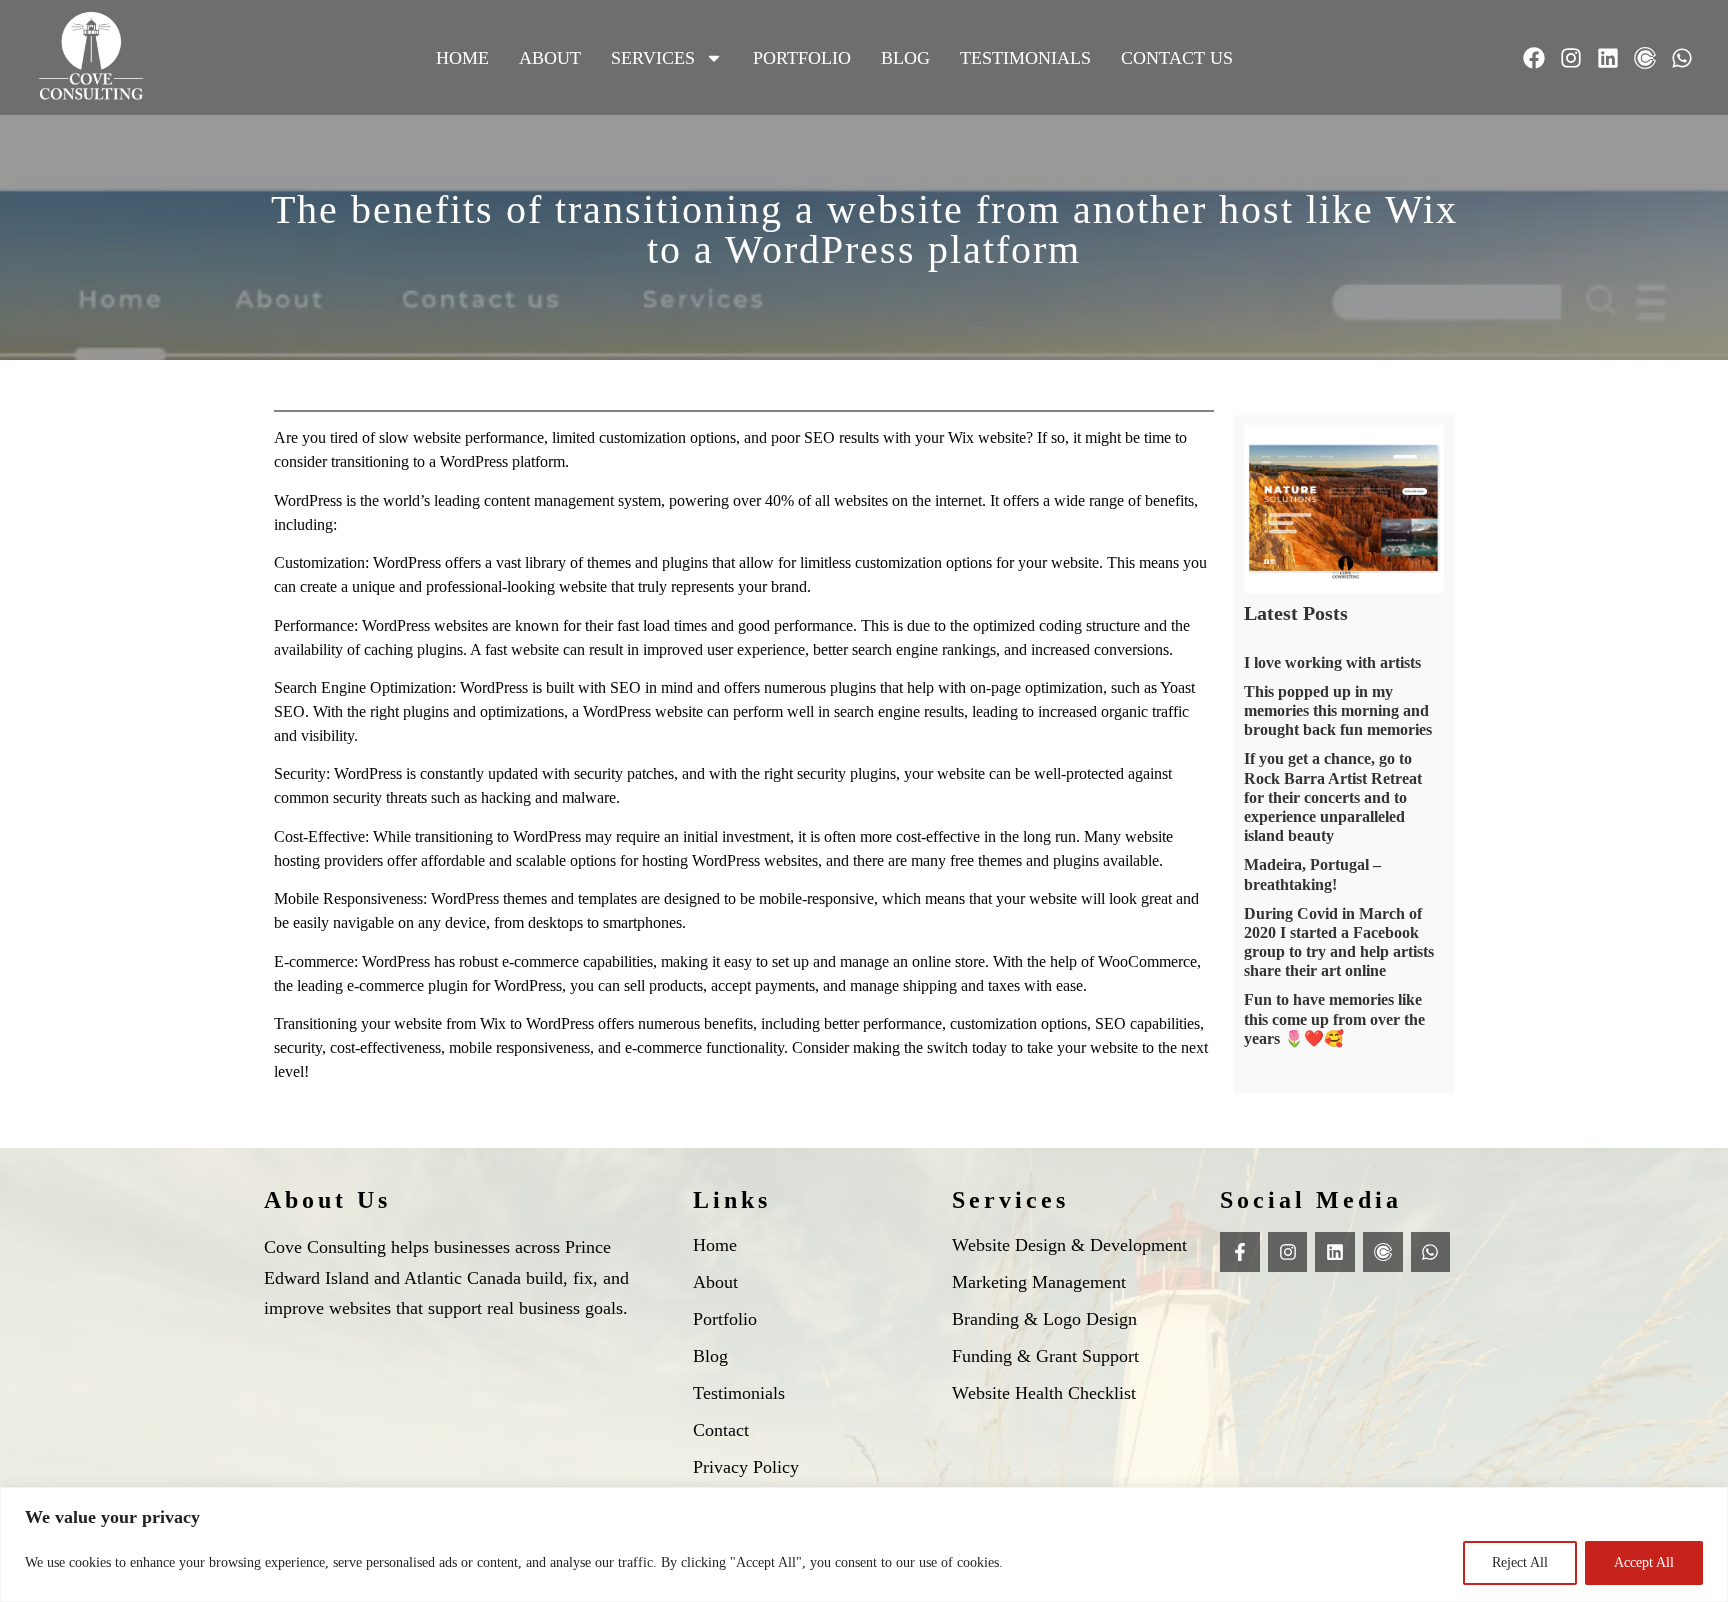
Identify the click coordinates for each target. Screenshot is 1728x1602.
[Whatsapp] (1682, 58)
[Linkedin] (1608, 58)
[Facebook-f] (1240, 1252)
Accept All (1644, 1562)
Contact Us (1177, 58)
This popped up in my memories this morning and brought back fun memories (1338, 710)
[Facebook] (1534, 58)
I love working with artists (1332, 662)
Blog (905, 58)
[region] (864, 1544)
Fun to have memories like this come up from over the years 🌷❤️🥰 (1334, 1018)
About (550, 58)
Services (653, 58)
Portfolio (802, 58)
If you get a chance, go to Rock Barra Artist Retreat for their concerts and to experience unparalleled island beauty (1333, 797)
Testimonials (1025, 58)
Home (462, 58)
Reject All (1520, 1562)
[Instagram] (1571, 58)
